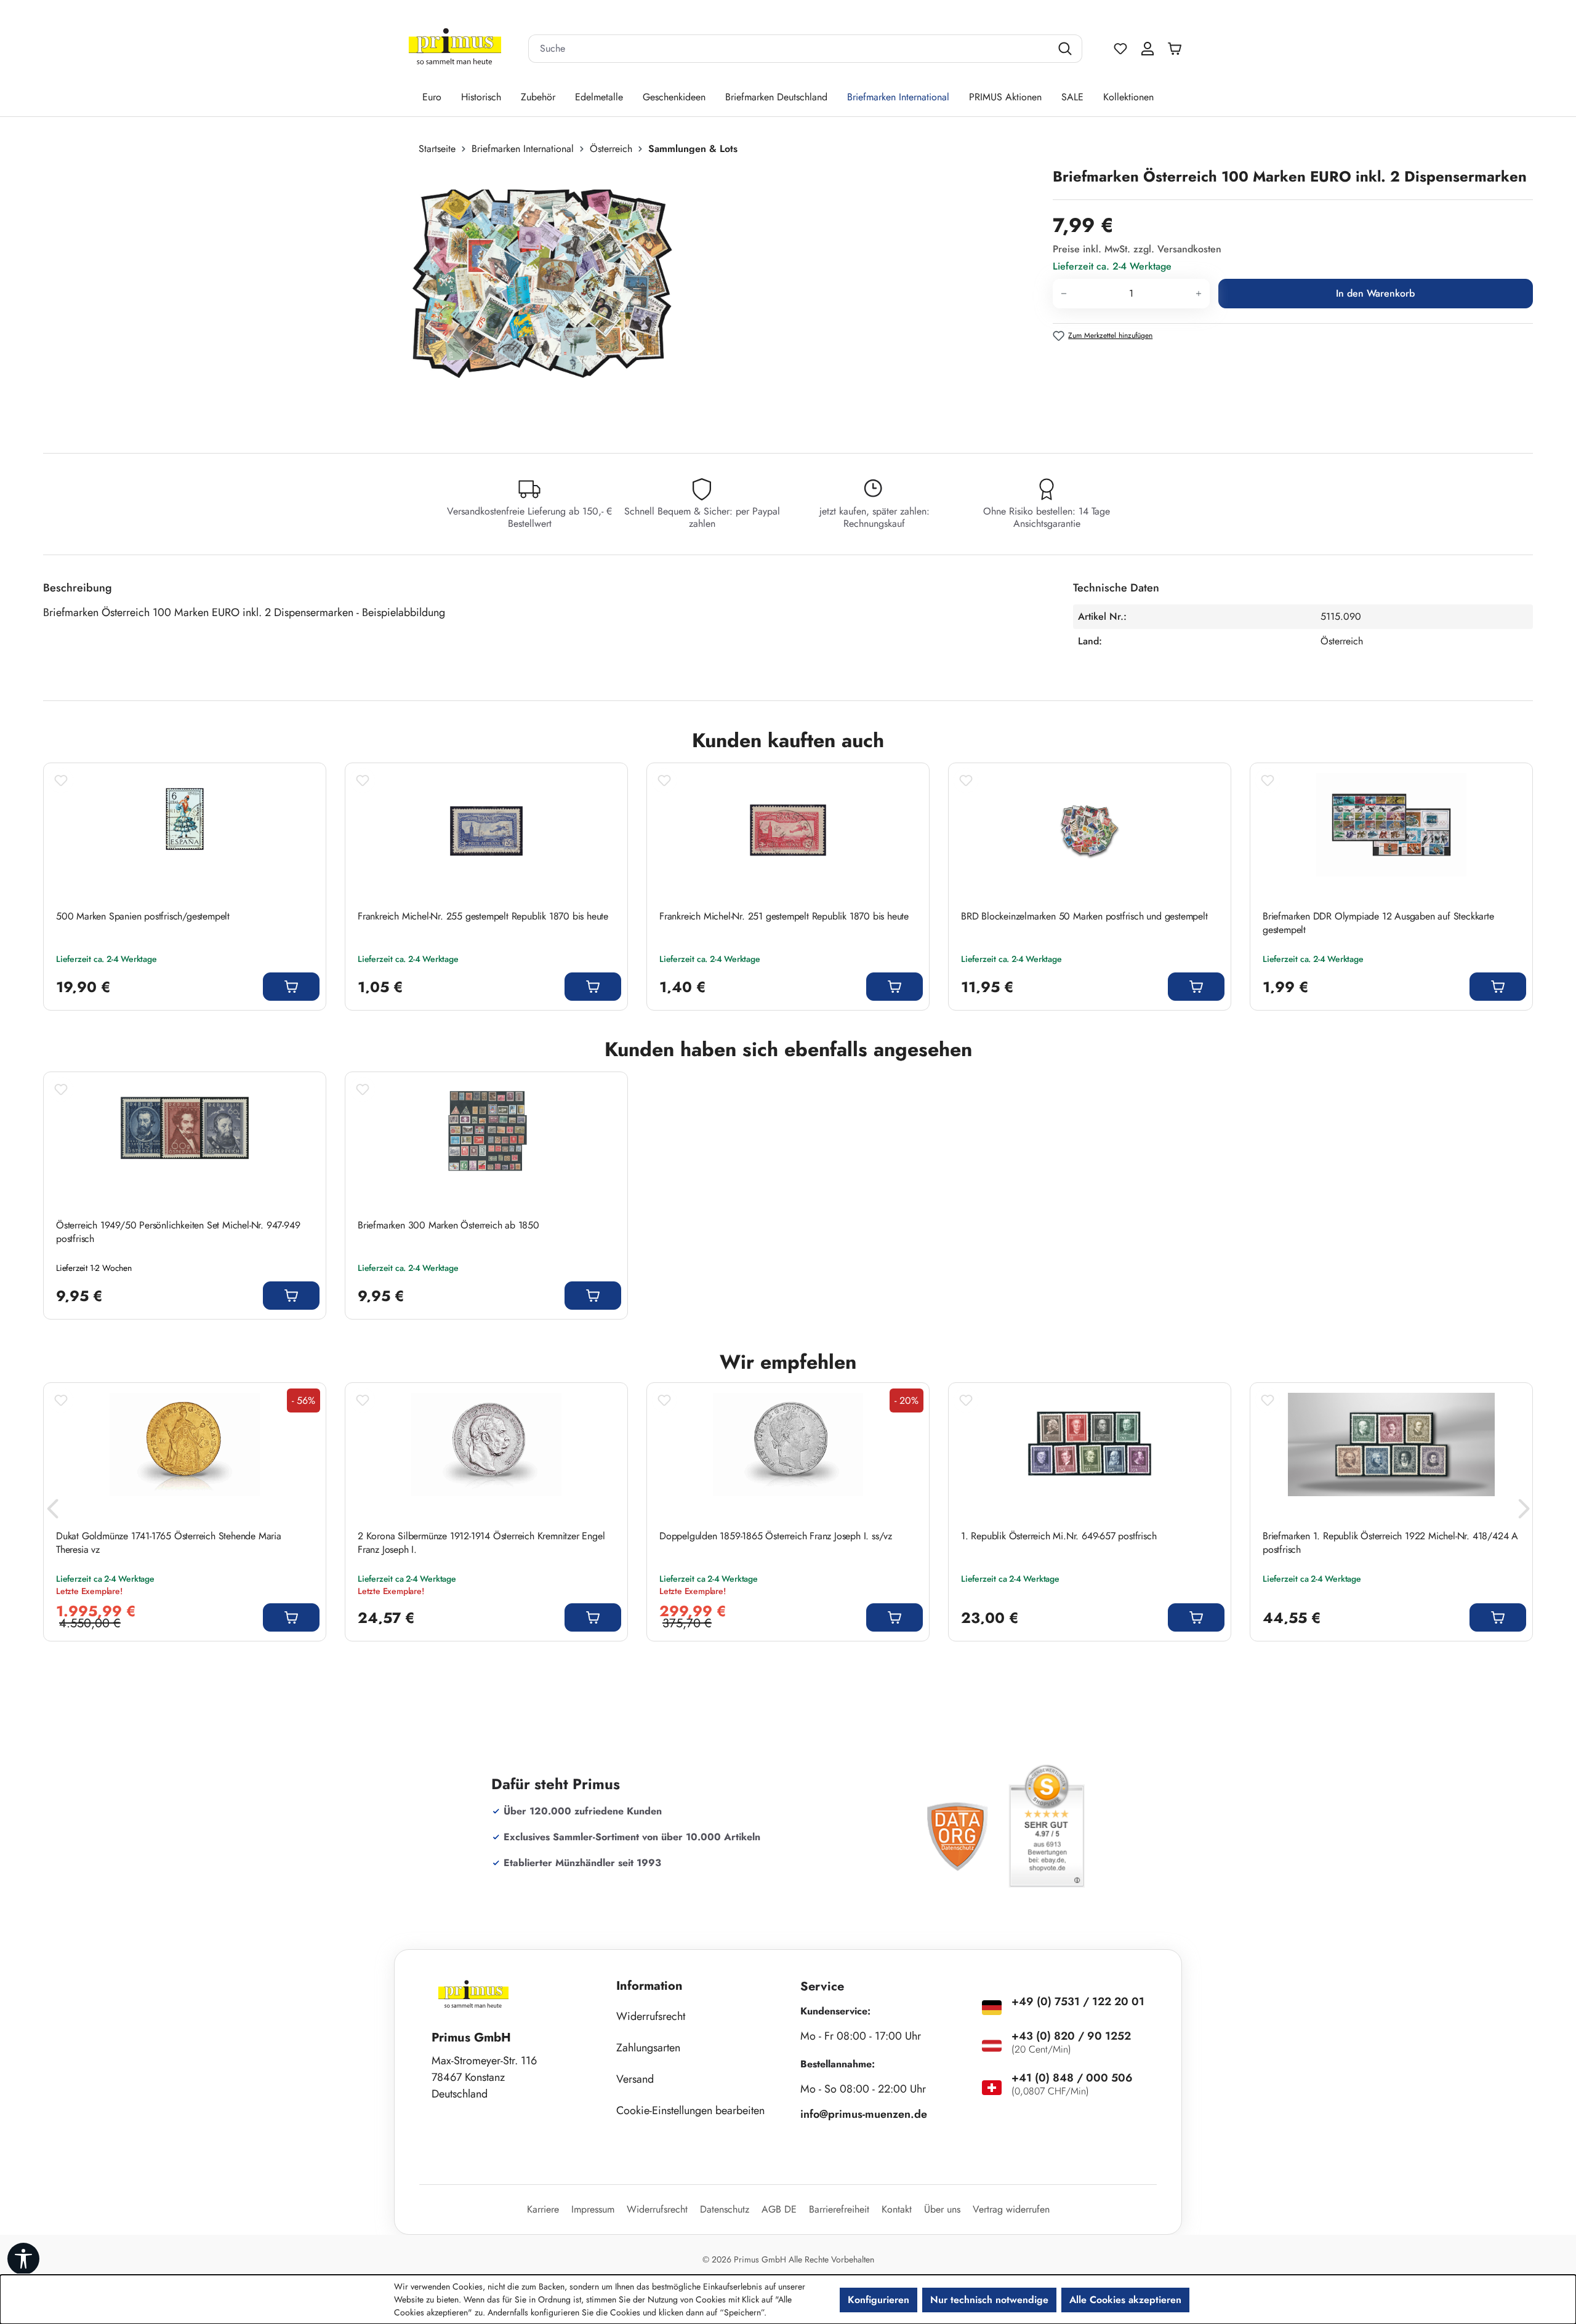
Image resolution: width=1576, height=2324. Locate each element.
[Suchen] (1067, 49)
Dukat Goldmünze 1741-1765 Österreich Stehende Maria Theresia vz (169, 1543)
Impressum (593, 2209)
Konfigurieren (878, 2300)
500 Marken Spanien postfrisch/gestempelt (143, 916)
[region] (542, 299)
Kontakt (897, 2209)
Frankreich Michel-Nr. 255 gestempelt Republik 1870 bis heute (483, 916)
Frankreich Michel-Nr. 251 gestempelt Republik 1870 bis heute (784, 916)
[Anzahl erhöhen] (1199, 294)
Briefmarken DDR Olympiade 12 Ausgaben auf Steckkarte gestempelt (1378, 923)
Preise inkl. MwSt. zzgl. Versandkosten (1137, 249)
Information (649, 1986)
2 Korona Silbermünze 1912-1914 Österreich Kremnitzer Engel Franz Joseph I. (481, 1543)
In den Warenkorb (1375, 293)
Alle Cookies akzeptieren (1125, 2300)
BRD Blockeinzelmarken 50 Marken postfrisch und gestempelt (1084, 916)
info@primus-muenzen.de (864, 2114)
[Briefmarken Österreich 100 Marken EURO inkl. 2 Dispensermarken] (535, 299)
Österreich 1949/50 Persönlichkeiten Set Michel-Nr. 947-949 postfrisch (178, 1232)
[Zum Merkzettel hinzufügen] (61, 780)
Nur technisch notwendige (989, 2300)
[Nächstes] (1524, 1512)
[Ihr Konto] (1148, 49)
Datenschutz (725, 2209)
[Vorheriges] (52, 1512)
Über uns (942, 2209)
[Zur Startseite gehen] (455, 49)
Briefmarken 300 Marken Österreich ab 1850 (448, 1225)
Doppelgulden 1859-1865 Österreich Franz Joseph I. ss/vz (776, 1536)
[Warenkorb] (1178, 49)
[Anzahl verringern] (1063, 294)
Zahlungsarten (648, 2048)
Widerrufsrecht (651, 2016)
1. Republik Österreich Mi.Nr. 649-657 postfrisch (1059, 1536)
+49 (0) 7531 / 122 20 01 (1078, 2001)
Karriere (543, 2209)
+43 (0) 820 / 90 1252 (1071, 2036)
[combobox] (790, 49)
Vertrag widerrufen (1011, 2209)
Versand (635, 2079)
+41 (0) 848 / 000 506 (1072, 2078)
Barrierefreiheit (839, 2209)
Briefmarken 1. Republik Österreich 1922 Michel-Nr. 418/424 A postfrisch (1390, 1543)
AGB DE (779, 2209)
